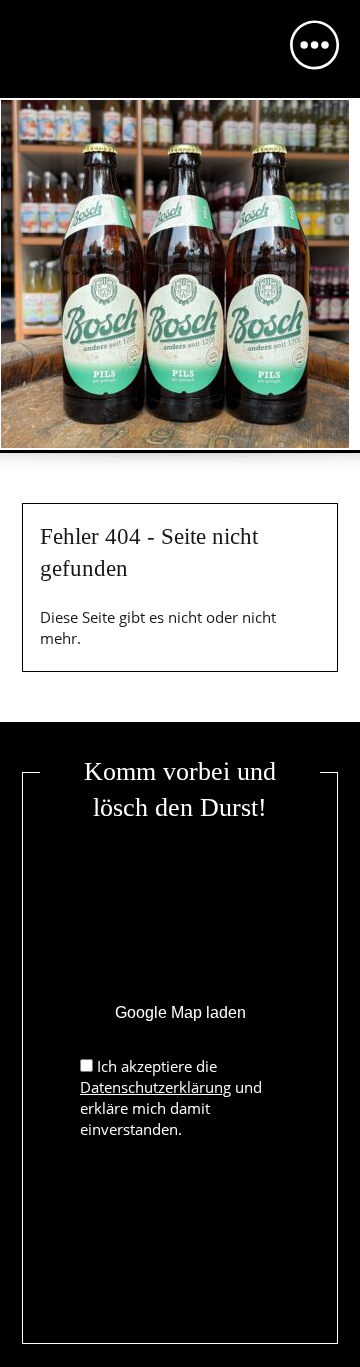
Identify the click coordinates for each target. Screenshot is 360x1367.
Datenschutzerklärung (155, 1087)
